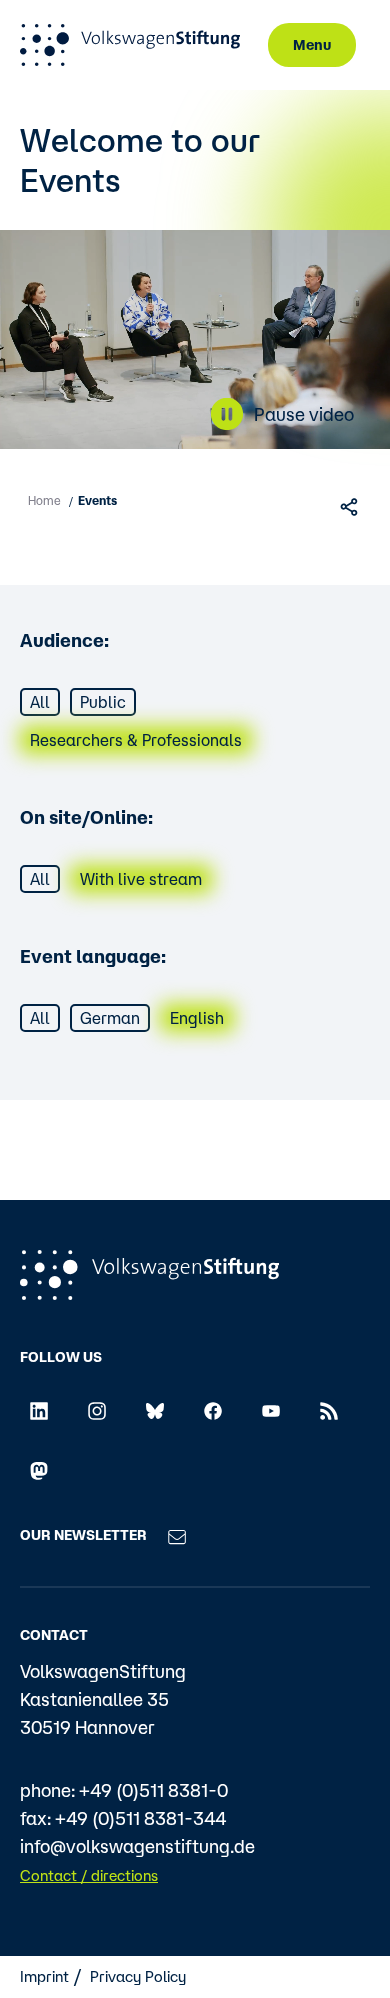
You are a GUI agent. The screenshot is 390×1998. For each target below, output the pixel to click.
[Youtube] (271, 1409)
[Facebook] (213, 1409)
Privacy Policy (138, 1976)
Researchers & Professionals (136, 740)
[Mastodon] (39, 1470)
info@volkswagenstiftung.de (137, 1846)
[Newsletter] (177, 1535)
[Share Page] (351, 506)
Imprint (44, 1976)
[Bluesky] (155, 1409)
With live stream (141, 879)
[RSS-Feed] (329, 1409)
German (110, 1018)
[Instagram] (97, 1409)
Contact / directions (89, 1875)
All (40, 702)
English (197, 1018)
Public (103, 702)
